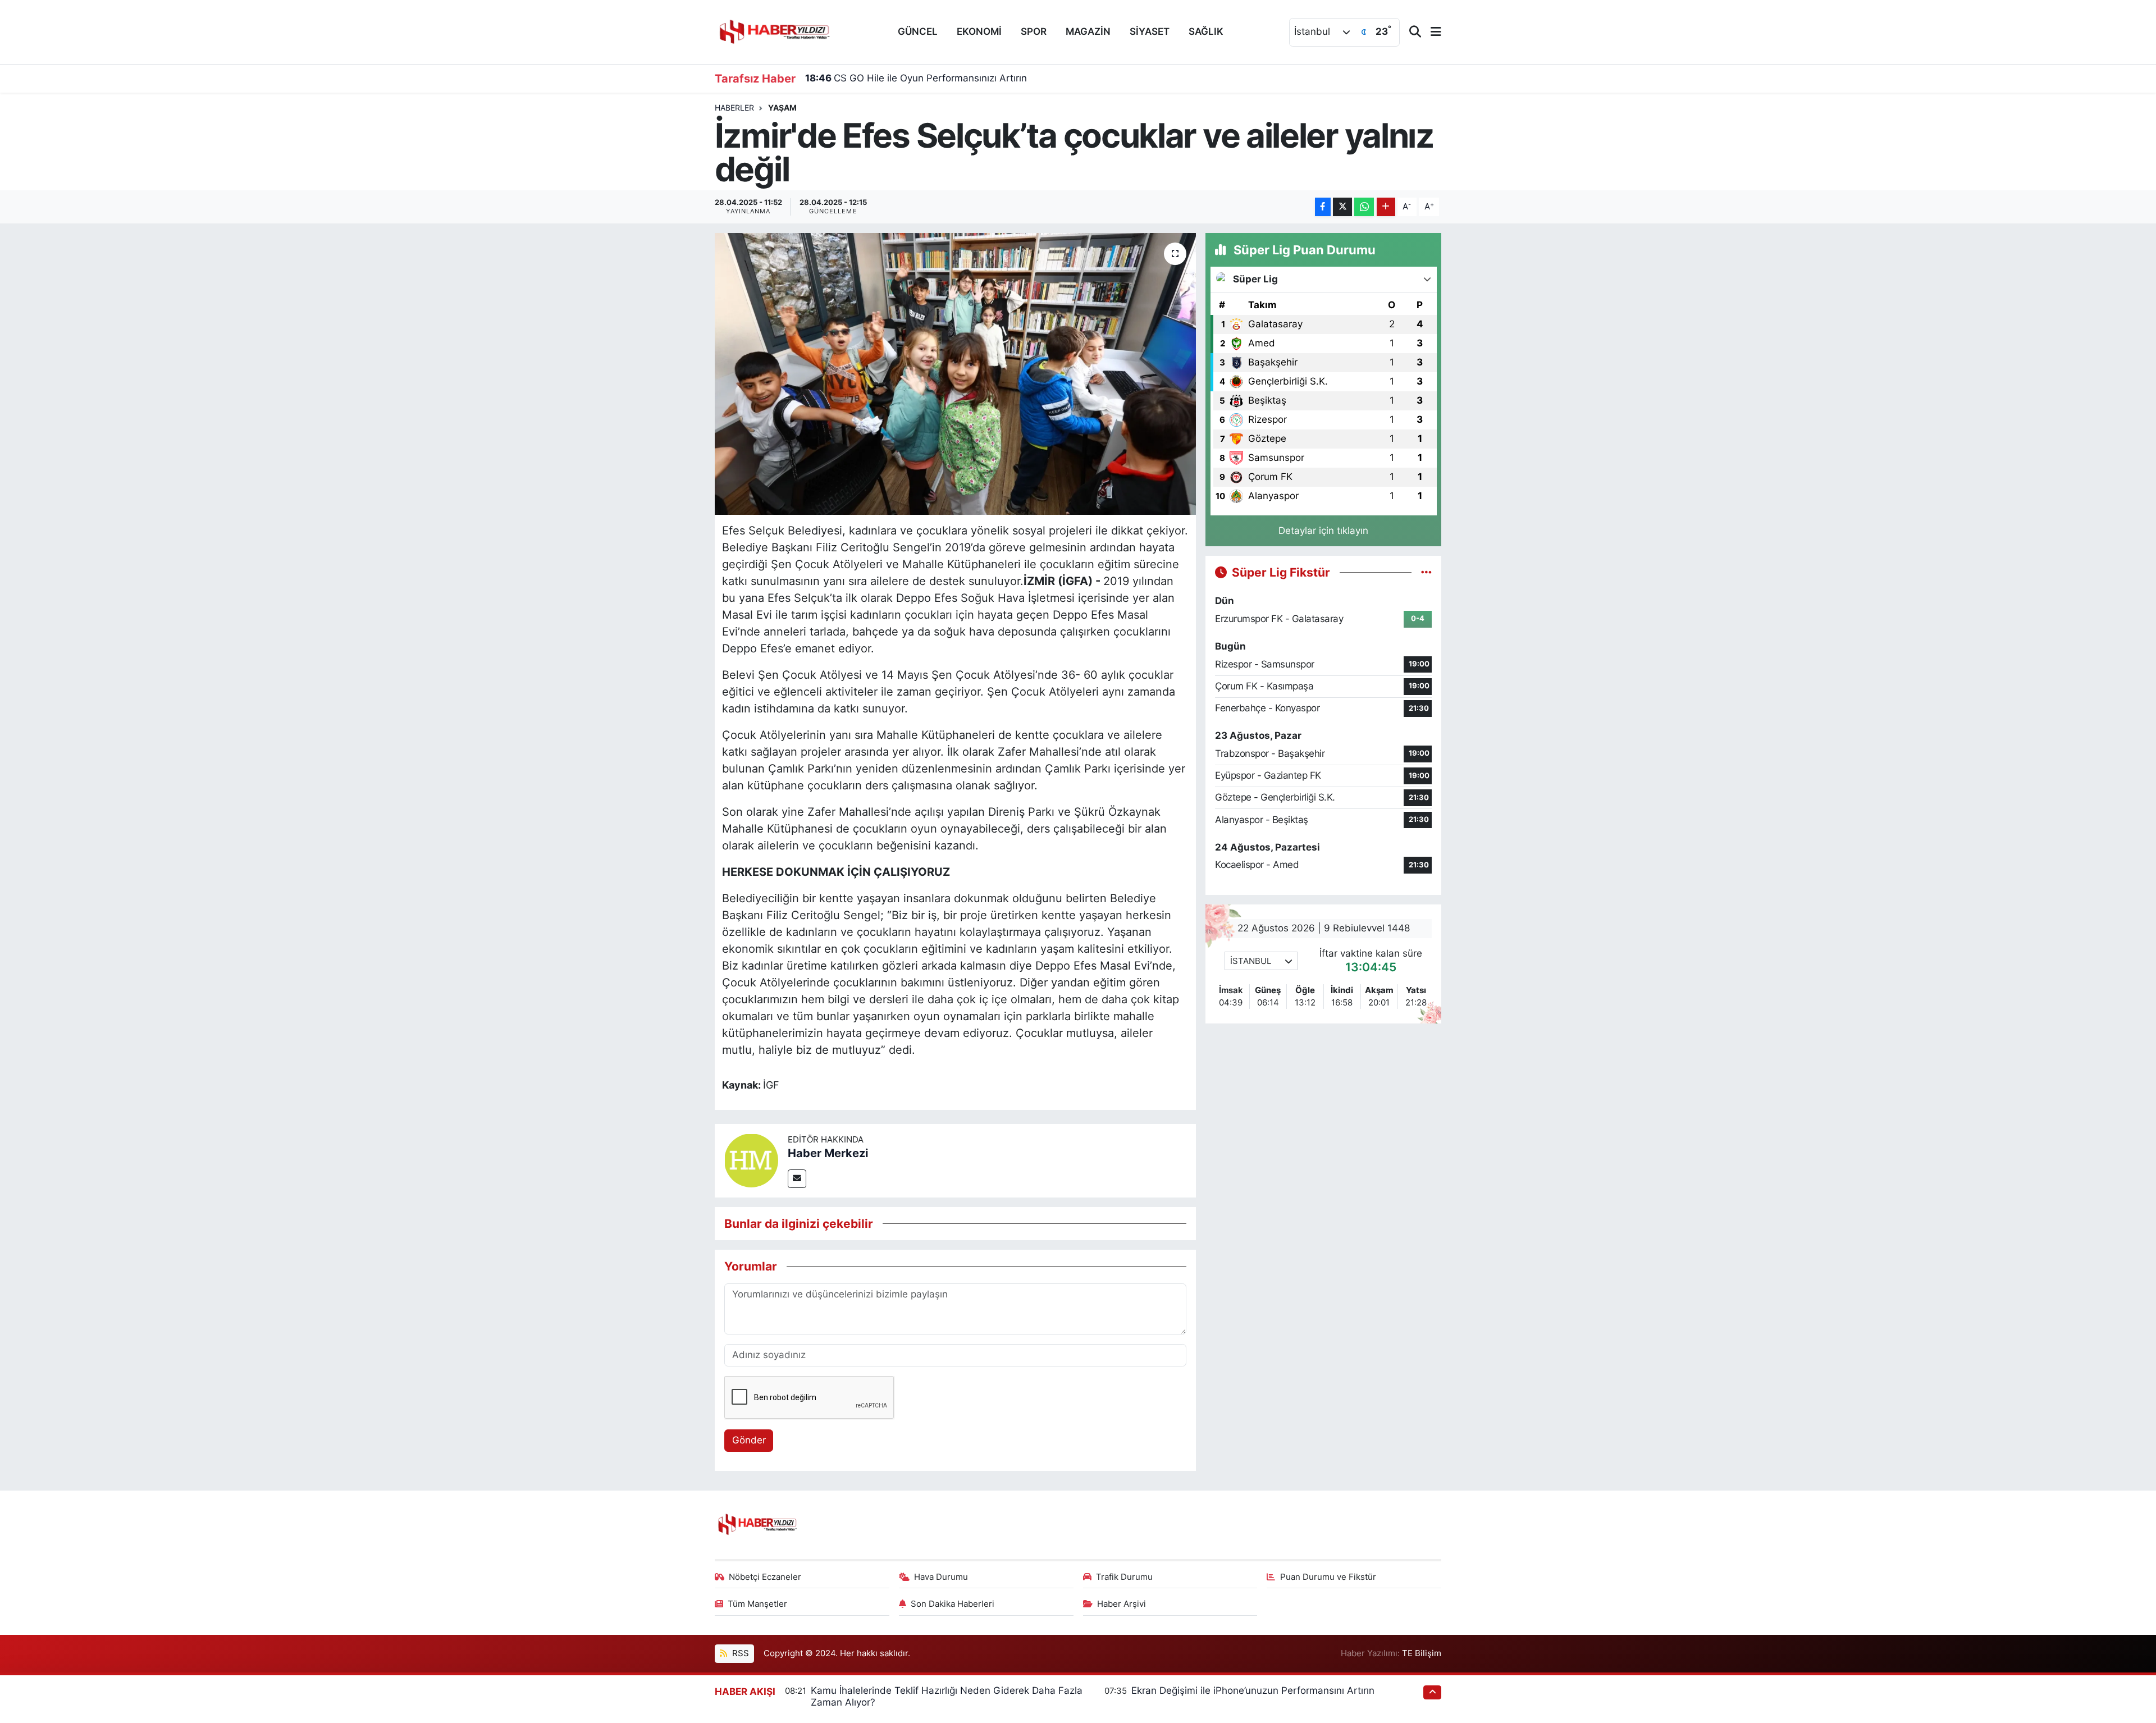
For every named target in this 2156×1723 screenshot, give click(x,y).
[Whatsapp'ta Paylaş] (1364, 207)
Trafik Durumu (1124, 1577)
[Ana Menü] (1431, 32)
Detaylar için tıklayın (1323, 531)
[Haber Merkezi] (751, 1160)
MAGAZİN (1088, 31)
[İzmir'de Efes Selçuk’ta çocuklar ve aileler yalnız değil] (955, 374)
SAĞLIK (1206, 31)
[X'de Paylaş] (1342, 207)
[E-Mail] (797, 1179)
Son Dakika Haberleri (953, 1604)
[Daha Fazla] (1386, 207)
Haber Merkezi (828, 1153)
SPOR (1034, 31)
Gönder (749, 1440)
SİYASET (1150, 31)
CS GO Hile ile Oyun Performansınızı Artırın (916, 78)
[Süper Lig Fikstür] (1426, 572)
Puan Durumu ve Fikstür (1328, 1577)
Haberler (734, 108)
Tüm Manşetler (757, 1604)
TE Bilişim (1422, 1653)
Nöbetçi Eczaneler (765, 1577)
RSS (739, 1653)
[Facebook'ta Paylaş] (1323, 207)
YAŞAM (782, 108)
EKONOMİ (979, 31)
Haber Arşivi (1122, 1604)
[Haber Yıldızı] (774, 31)
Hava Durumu (941, 1577)
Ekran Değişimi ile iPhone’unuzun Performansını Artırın (1253, 1690)
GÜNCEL (918, 31)
